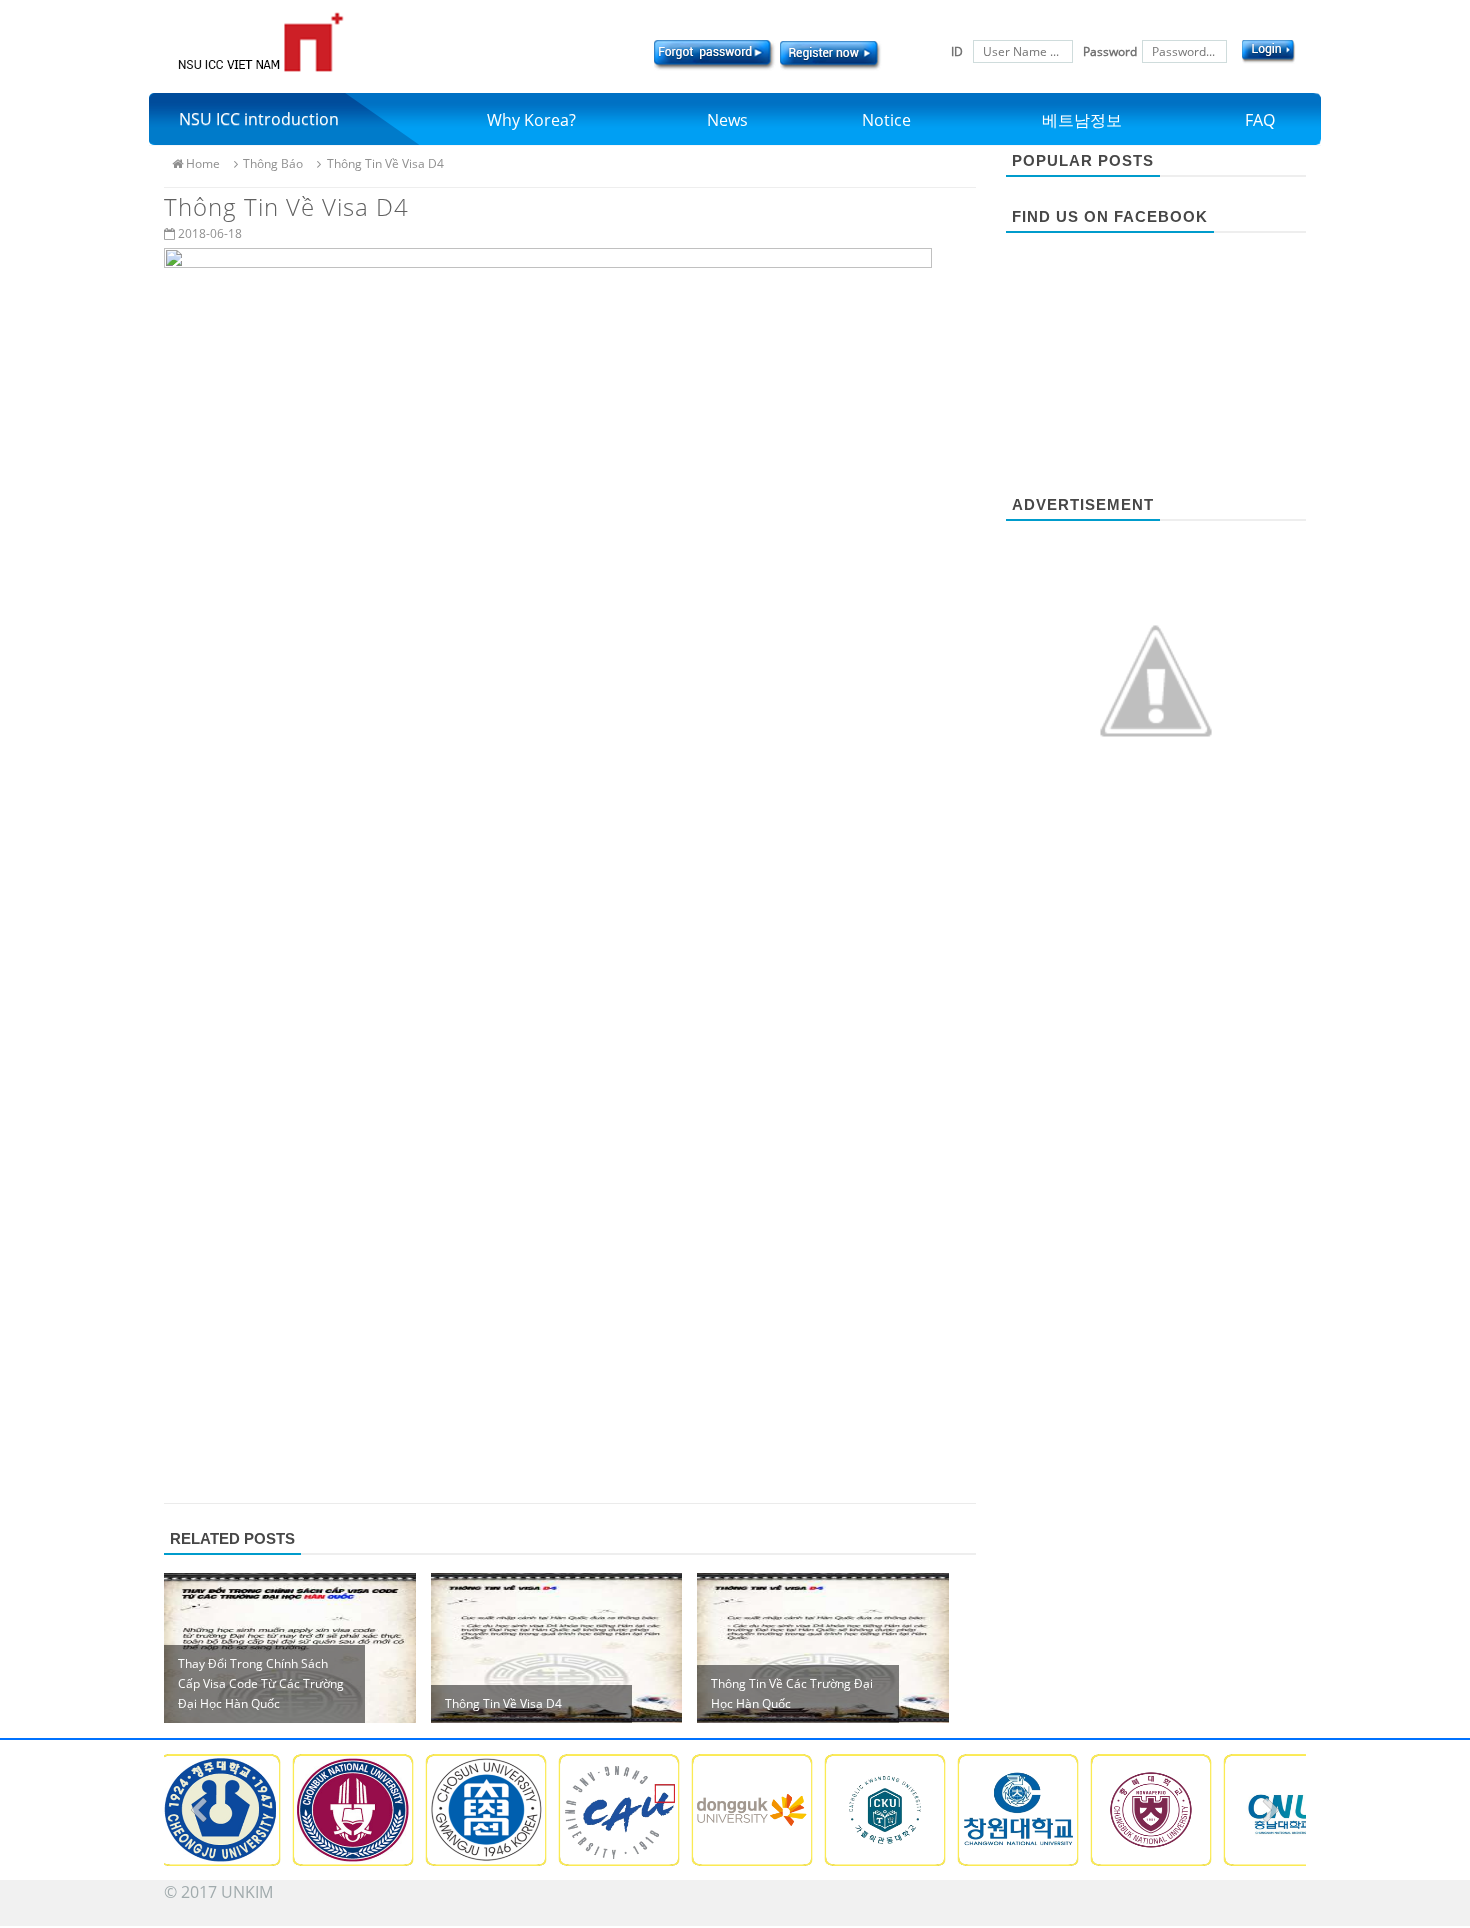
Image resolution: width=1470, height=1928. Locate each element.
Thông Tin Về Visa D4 (385, 163)
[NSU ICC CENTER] (260, 42)
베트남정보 (1082, 120)
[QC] (1156, 679)
